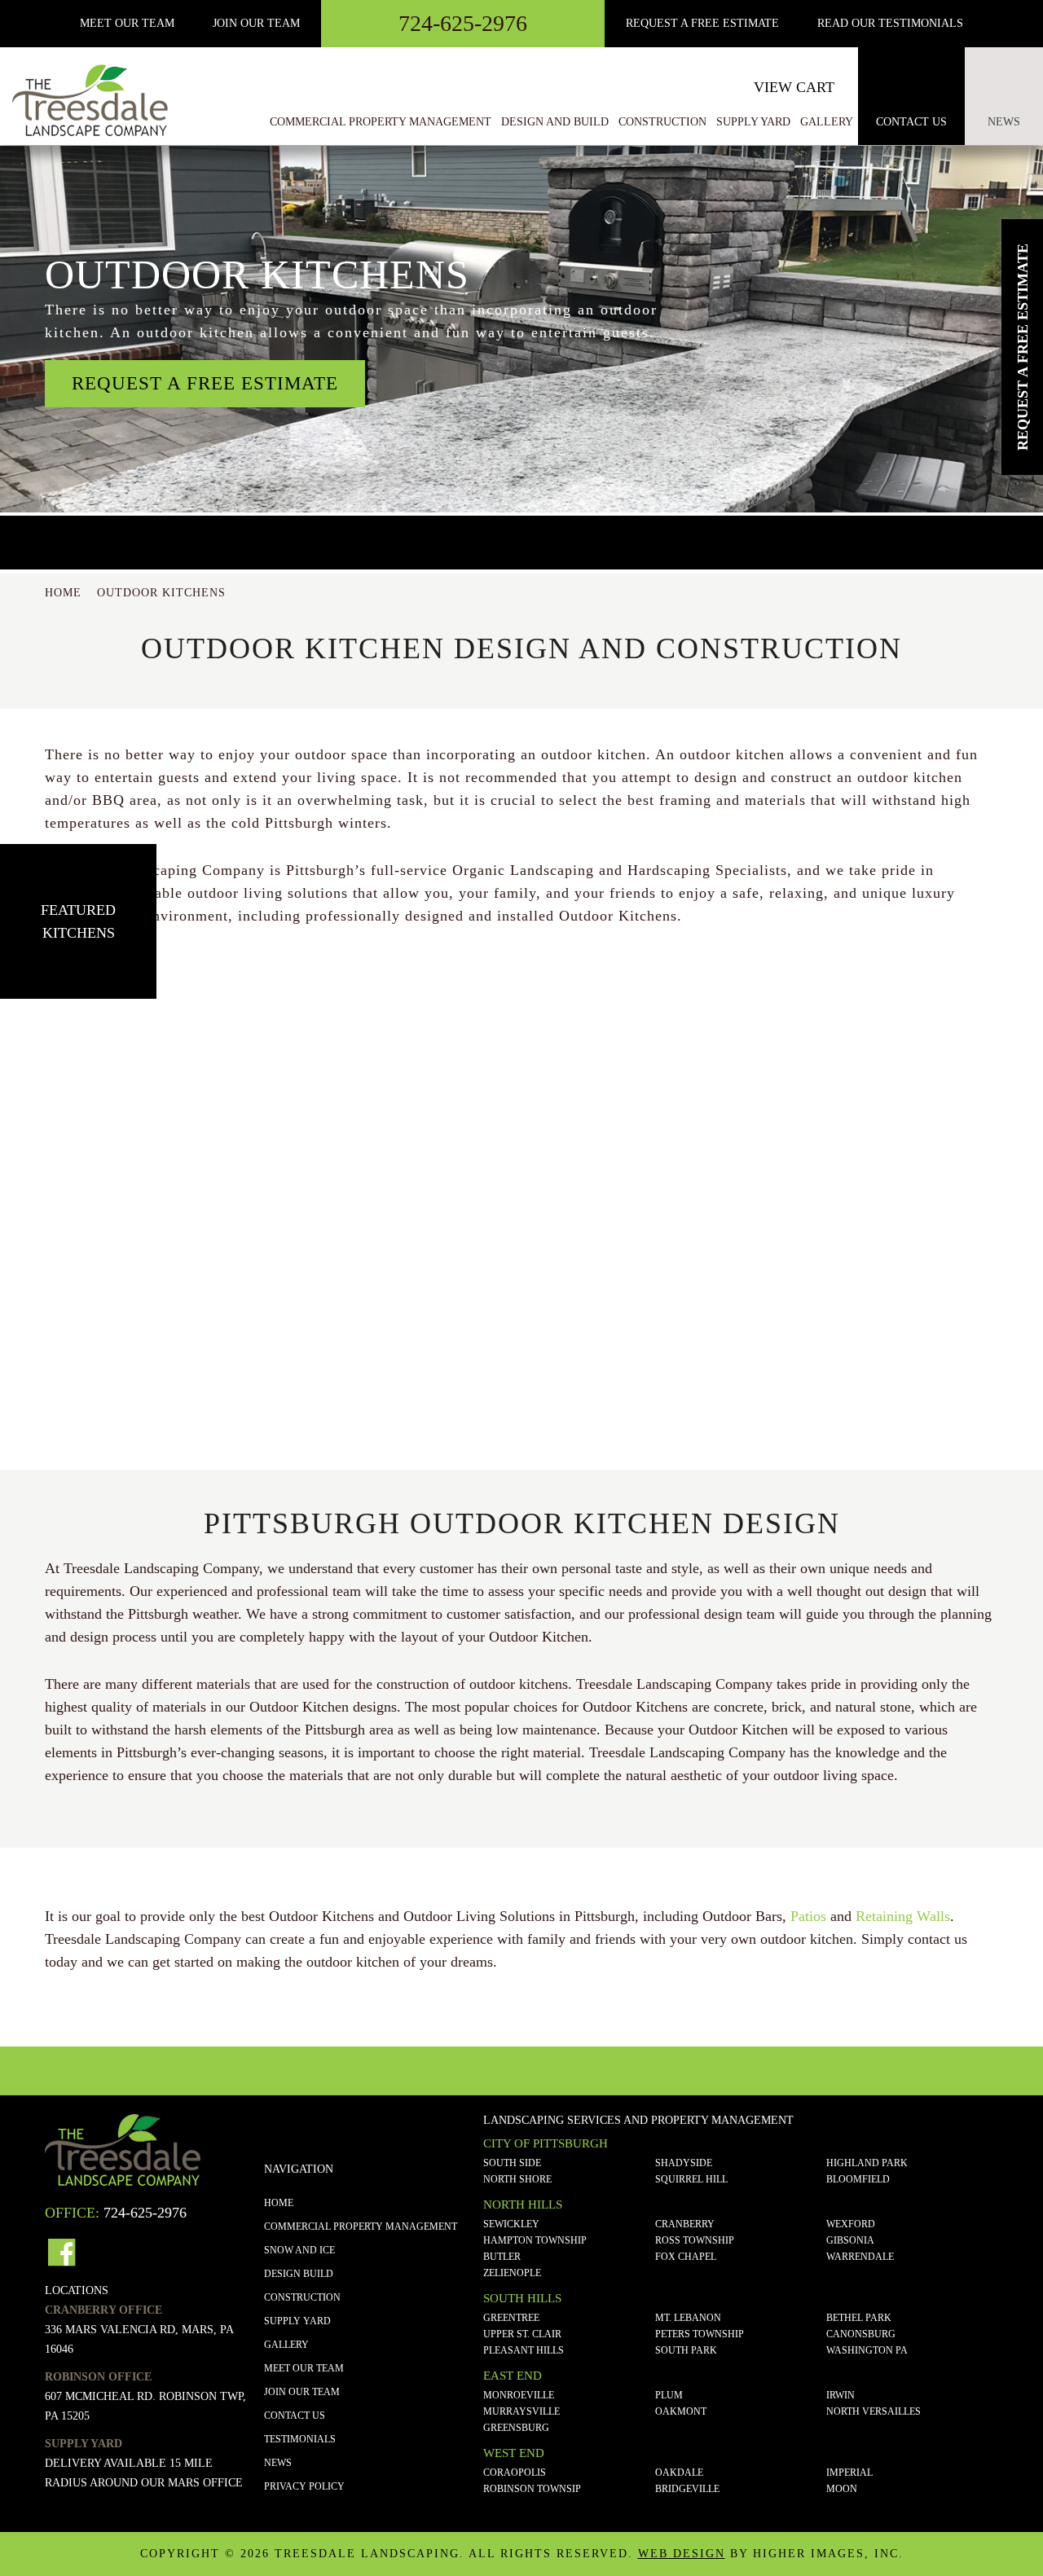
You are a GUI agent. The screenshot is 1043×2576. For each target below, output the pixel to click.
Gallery (286, 2345)
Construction (662, 122)
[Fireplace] (104, 1235)
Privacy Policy (304, 2486)
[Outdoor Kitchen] (521, 1078)
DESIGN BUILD (299, 2274)
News (1004, 122)
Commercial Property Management (381, 122)
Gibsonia (850, 2240)
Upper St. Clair (522, 2334)
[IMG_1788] (939, 1078)
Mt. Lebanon (688, 2318)
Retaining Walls (903, 1916)
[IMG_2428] (939, 1235)
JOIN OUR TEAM (302, 2392)
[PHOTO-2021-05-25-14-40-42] (521, 1390)
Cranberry (685, 2224)
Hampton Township (535, 2240)
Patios (808, 1916)
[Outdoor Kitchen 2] (313, 1078)
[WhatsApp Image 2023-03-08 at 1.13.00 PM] (104, 1078)
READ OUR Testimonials (890, 23)
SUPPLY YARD (297, 2321)
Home (279, 2203)
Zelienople (512, 2273)
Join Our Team (256, 23)
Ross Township (695, 2240)
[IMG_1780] (730, 1078)
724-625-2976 (463, 23)
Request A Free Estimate (702, 23)
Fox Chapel (686, 2257)
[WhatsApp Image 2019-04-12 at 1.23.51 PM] (521, 1235)
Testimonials (300, 2439)
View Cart (794, 87)
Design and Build (555, 122)
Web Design (682, 2554)
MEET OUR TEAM (127, 23)
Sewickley (511, 2224)
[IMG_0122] (313, 1390)
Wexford (851, 2224)
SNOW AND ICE (299, 2250)
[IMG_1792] (313, 1235)
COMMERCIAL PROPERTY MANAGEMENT (361, 2227)
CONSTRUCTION (302, 2297)
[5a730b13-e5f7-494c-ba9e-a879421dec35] (104, 1390)
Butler (502, 2257)
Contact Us (911, 122)
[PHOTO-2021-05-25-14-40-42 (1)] (730, 1235)
